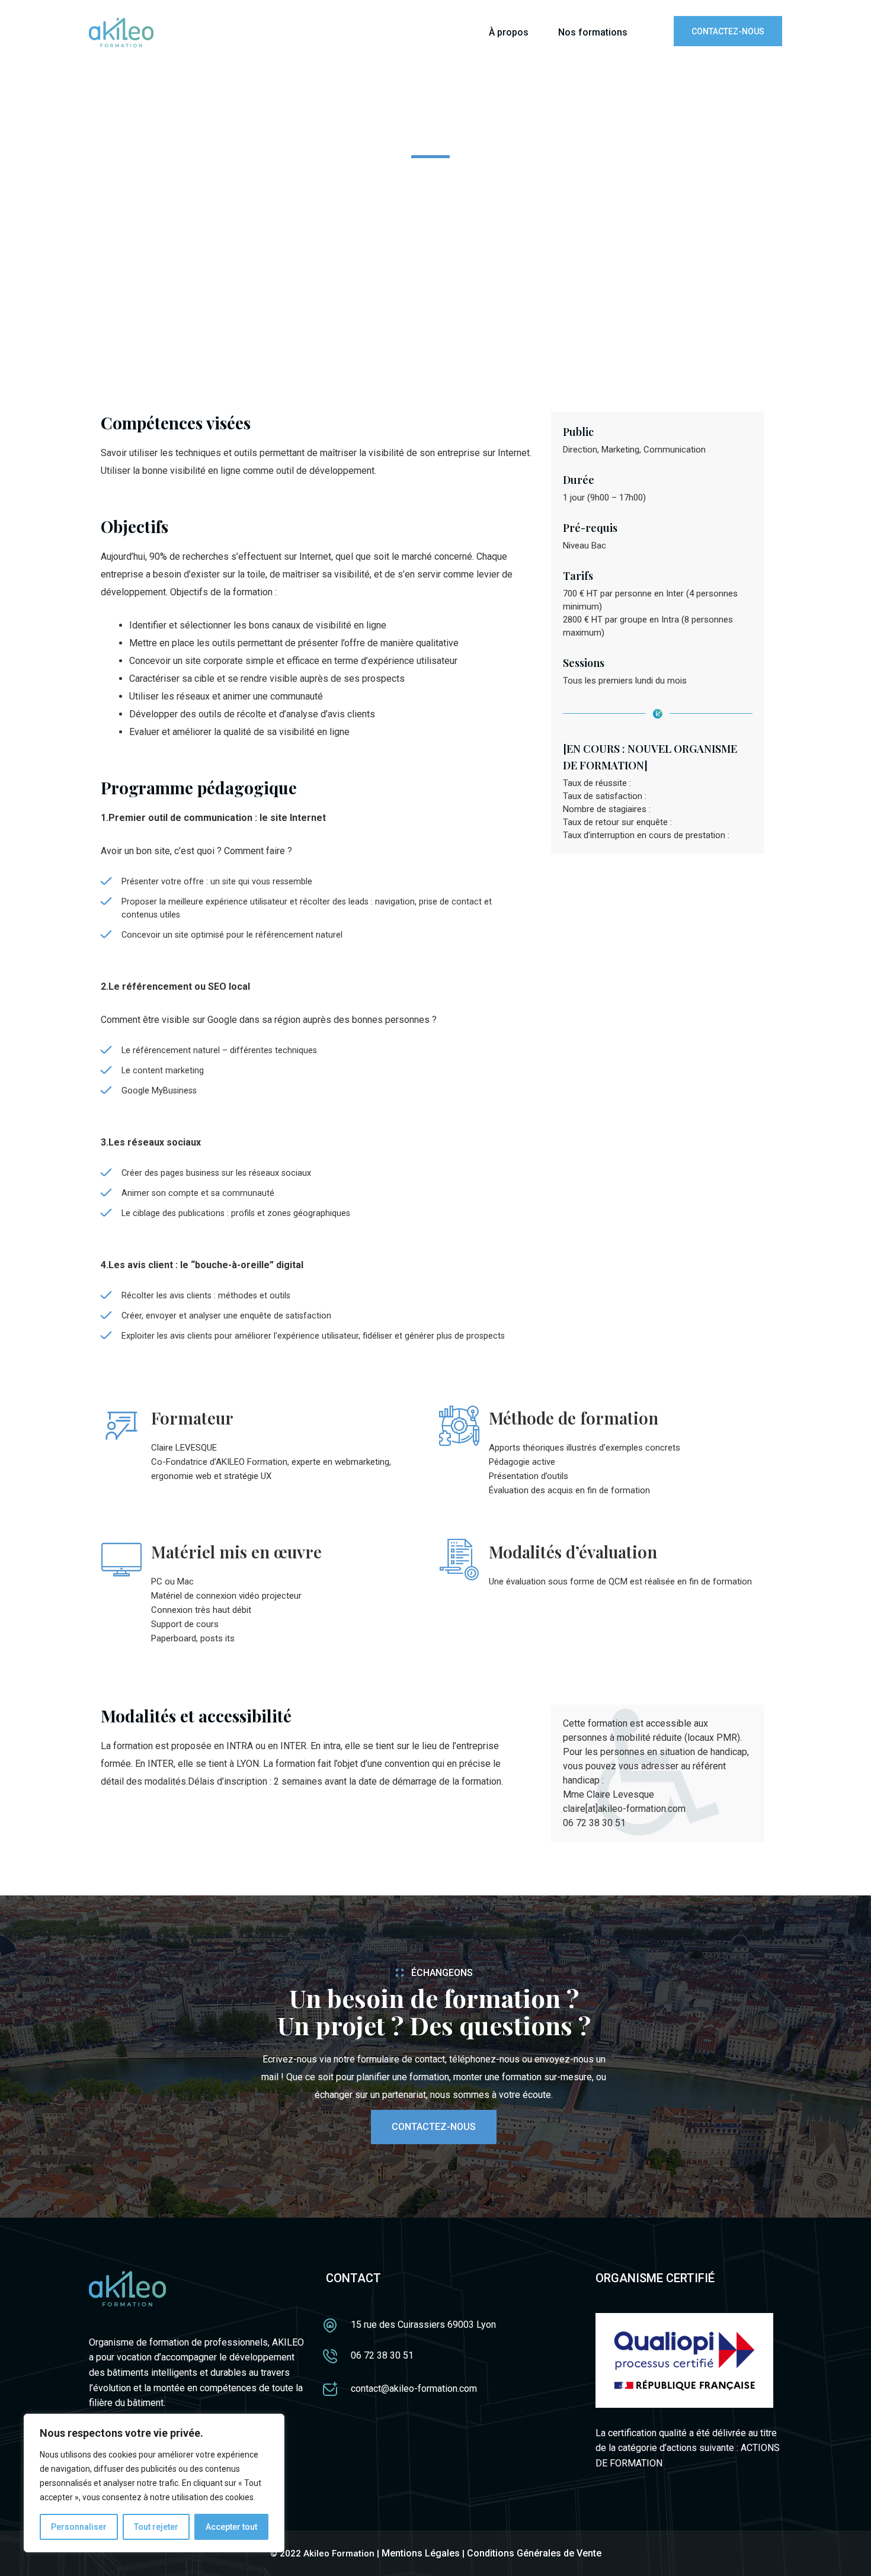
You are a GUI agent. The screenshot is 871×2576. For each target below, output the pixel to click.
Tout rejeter (156, 2527)
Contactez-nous (728, 31)
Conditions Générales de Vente (534, 2553)
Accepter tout (231, 2527)
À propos (509, 32)
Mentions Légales (421, 2553)
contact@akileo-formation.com (414, 2389)
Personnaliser (79, 2527)
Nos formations (593, 32)
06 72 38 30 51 (382, 2355)
